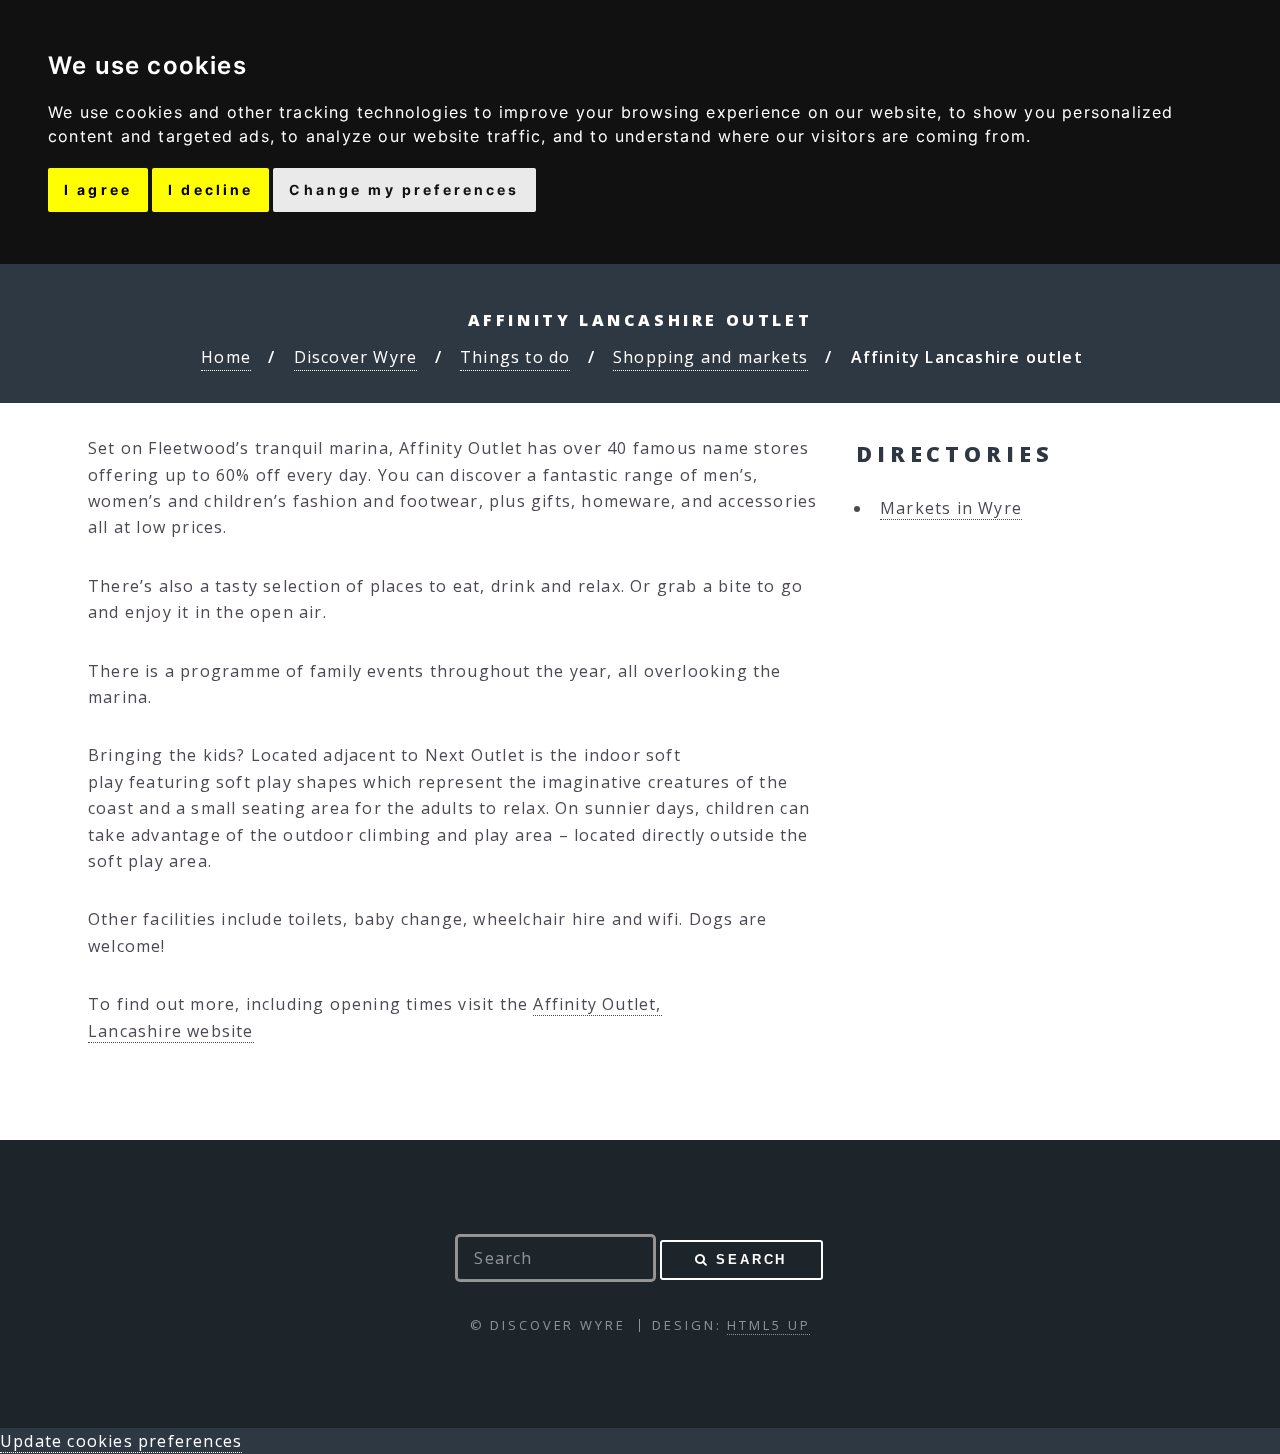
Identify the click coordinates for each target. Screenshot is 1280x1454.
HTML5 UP (768, 1325)
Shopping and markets (710, 357)
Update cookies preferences (121, 1441)
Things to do (515, 357)
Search (751, 1259)
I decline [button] (210, 189)
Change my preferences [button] (404, 189)
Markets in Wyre (951, 508)
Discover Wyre (356, 357)
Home (226, 357)
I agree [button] (98, 189)
